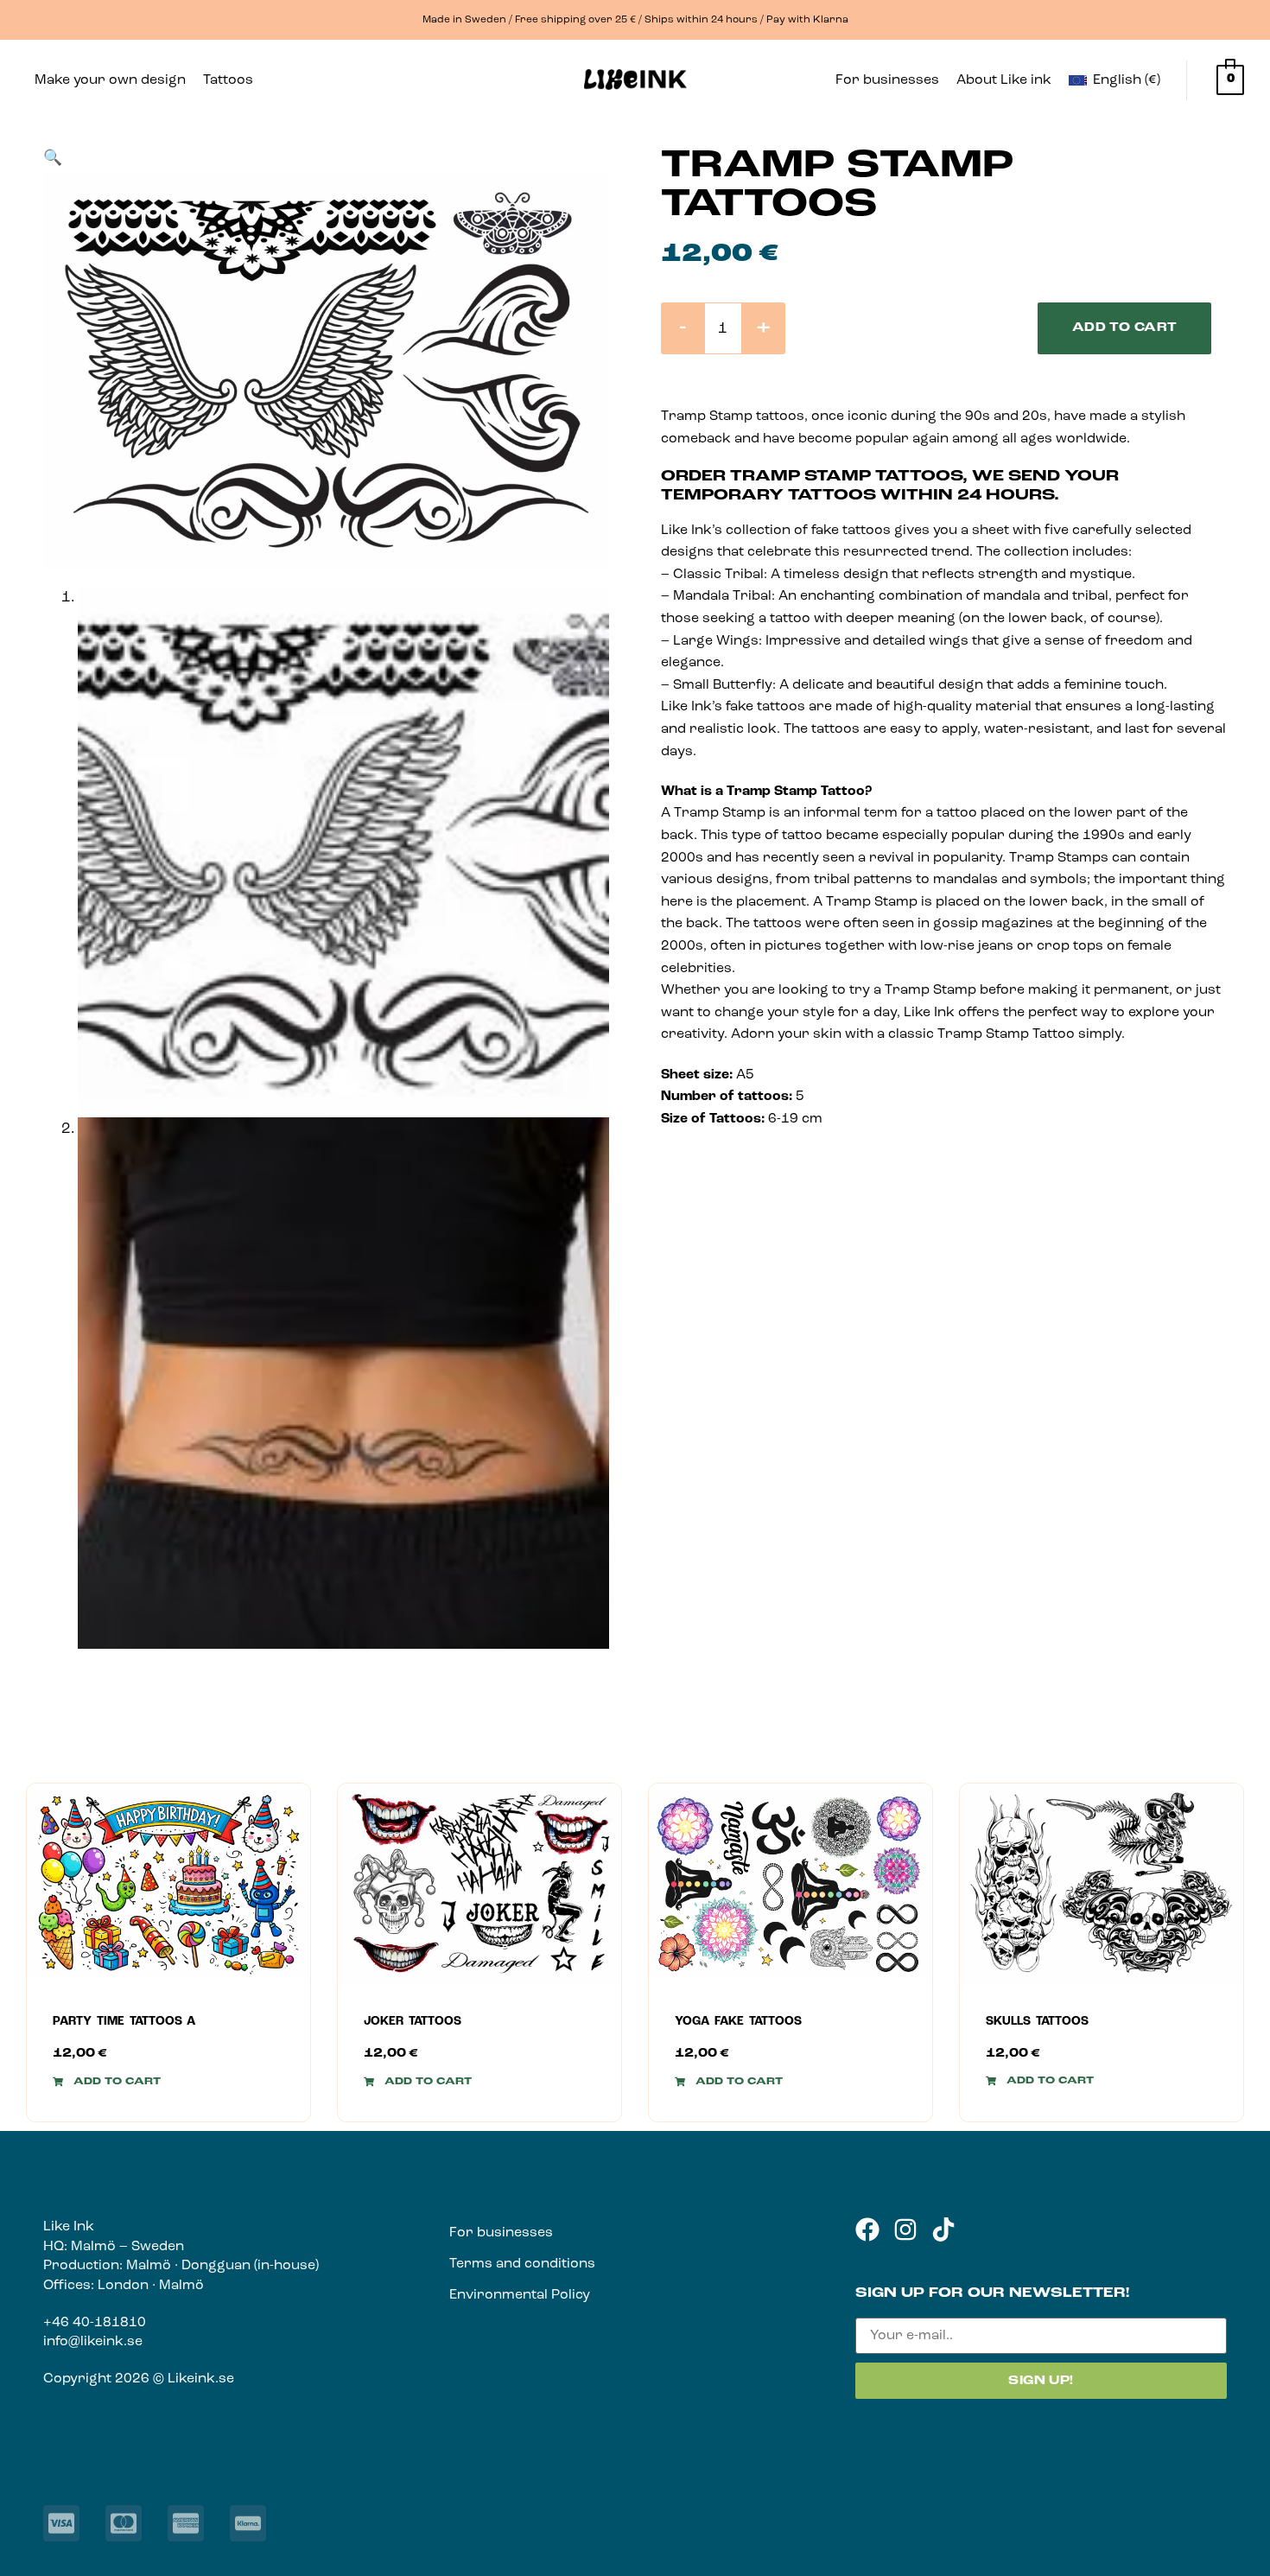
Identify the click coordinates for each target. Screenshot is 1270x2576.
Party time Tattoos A (124, 2022)
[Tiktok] (943, 2229)
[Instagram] (905, 2229)
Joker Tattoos (413, 2022)
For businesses (887, 80)
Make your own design (110, 80)
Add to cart (1125, 328)
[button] (232, 80)
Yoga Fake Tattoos (738, 2022)
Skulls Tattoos (1037, 2022)
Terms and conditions (522, 2264)
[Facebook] (867, 2229)
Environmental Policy (520, 2295)
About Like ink (1004, 80)
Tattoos (228, 80)
